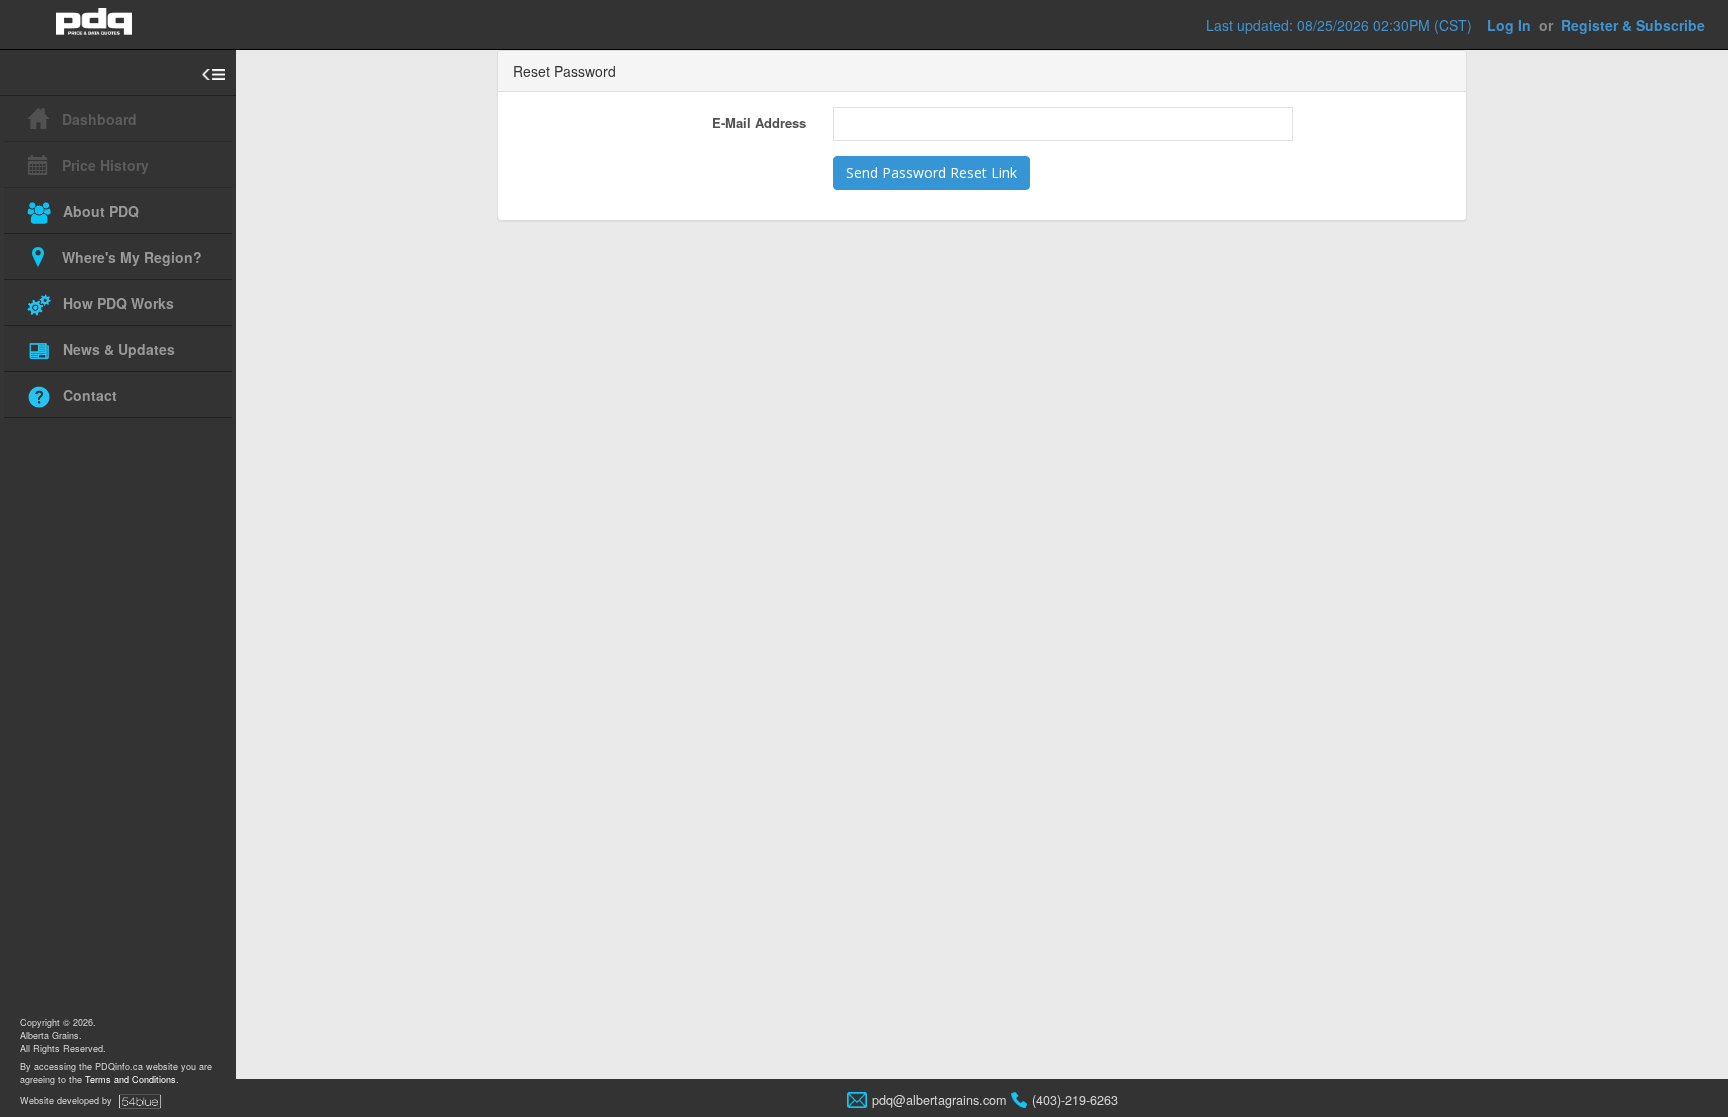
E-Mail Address (759, 122)
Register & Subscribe (1633, 25)
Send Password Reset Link (931, 172)
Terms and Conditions (130, 1079)
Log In (1509, 25)
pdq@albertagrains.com (939, 1100)
